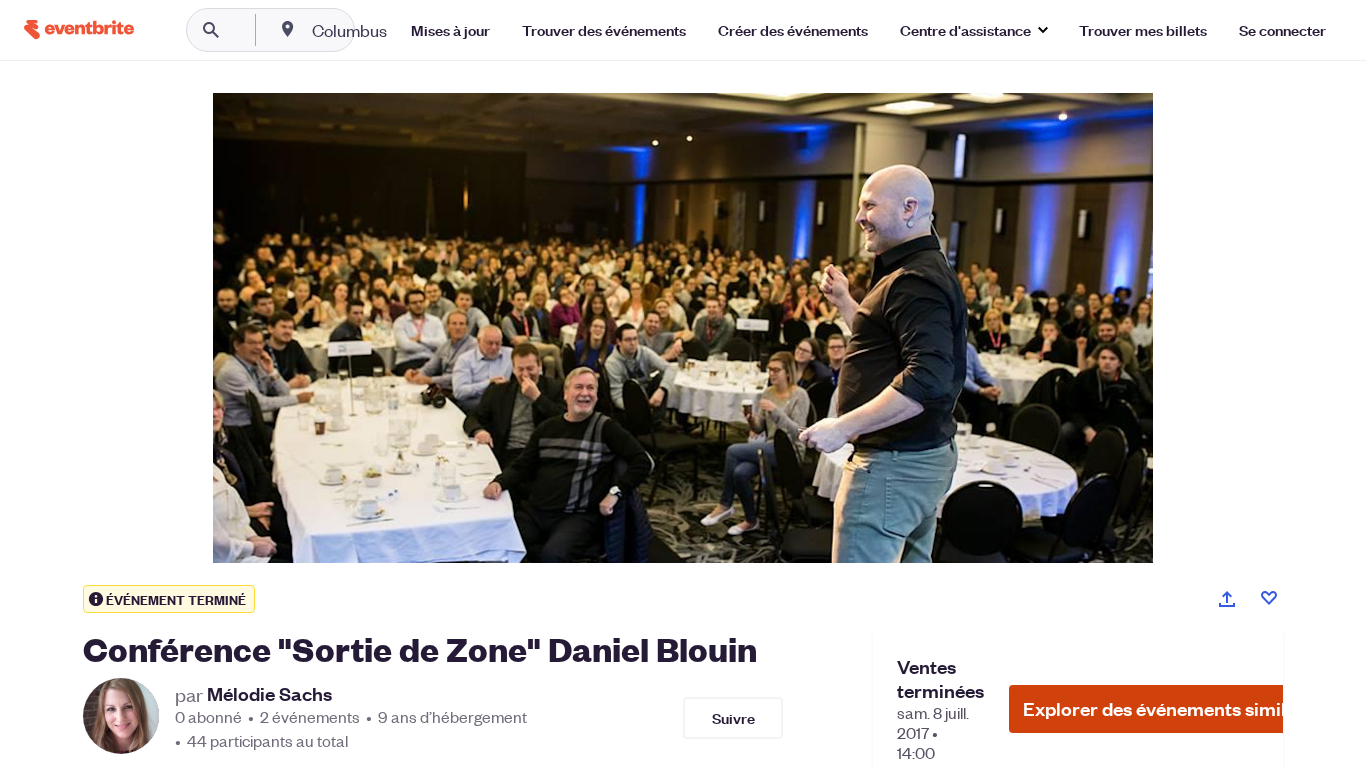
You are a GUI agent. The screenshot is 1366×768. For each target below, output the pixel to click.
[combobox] (413, 30)
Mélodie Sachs (269, 694)
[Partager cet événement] (1227, 599)
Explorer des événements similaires (1176, 708)
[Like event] (1269, 598)
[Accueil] (79, 29)
